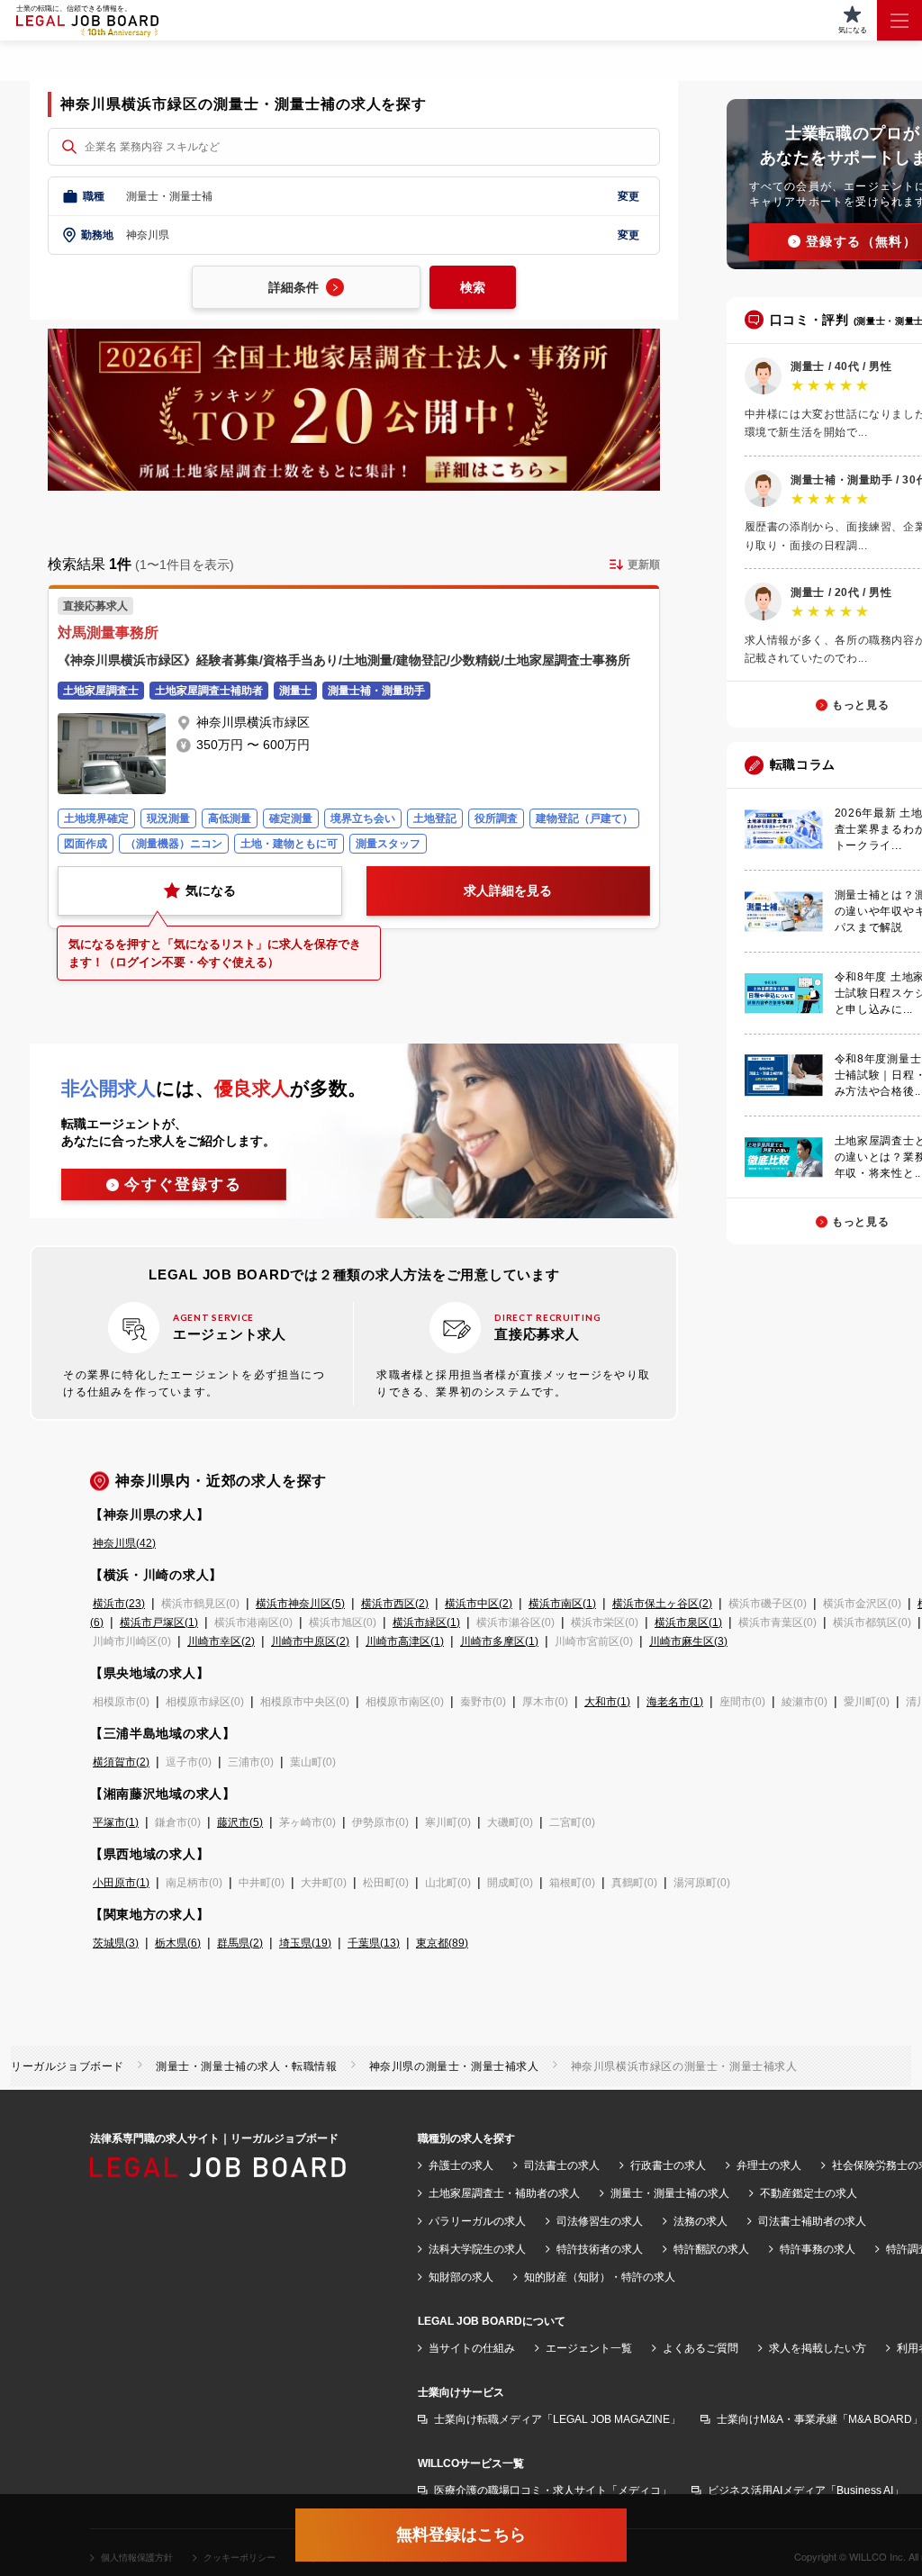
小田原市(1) (121, 1883)
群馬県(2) (240, 1943)
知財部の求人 (461, 2277)
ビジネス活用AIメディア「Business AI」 (806, 2490)
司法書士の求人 (562, 2165)
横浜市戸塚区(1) (159, 1622)
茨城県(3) (116, 1943)
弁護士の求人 (461, 2165)
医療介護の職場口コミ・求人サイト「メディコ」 (553, 2490)
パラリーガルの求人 (477, 2221)
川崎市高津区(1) (405, 1641)
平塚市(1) (116, 1822)
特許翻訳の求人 (711, 2249)
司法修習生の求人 (600, 2221)
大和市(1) (607, 1702)
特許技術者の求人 (600, 2249)
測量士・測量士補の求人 (670, 2193)
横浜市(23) (119, 1604)
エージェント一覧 (589, 2348)
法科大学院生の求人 (477, 2249)
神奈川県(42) (124, 1543)
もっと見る (860, 705)
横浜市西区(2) (395, 1604)
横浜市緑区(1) (426, 1622)
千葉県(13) (374, 1943)
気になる (211, 890)
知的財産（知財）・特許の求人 (600, 2277)
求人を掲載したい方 (818, 2348)
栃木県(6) (178, 1943)
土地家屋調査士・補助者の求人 (504, 2193)
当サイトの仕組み (472, 2348)
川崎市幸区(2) (221, 1641)
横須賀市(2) (121, 1762)
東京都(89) (442, 1943)
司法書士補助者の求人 (812, 2221)
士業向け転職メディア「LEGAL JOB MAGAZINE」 (557, 2419)
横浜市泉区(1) (688, 1622)
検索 (473, 287)
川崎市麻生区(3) (688, 1641)
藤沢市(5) (240, 1822)
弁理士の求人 (769, 2165)
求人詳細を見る (508, 890)
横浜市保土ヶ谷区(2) (662, 1604)
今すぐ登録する (183, 1184)
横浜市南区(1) (562, 1604)
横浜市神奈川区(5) (300, 1604)
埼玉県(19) (305, 1943)
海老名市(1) (675, 1702)
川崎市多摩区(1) (499, 1641)
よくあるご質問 (701, 2348)
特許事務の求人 (818, 2249)
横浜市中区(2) (479, 1604)
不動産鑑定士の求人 (809, 2193)
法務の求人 (701, 2221)
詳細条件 (294, 287)
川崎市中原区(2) (310, 1641)
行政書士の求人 (668, 2165)
